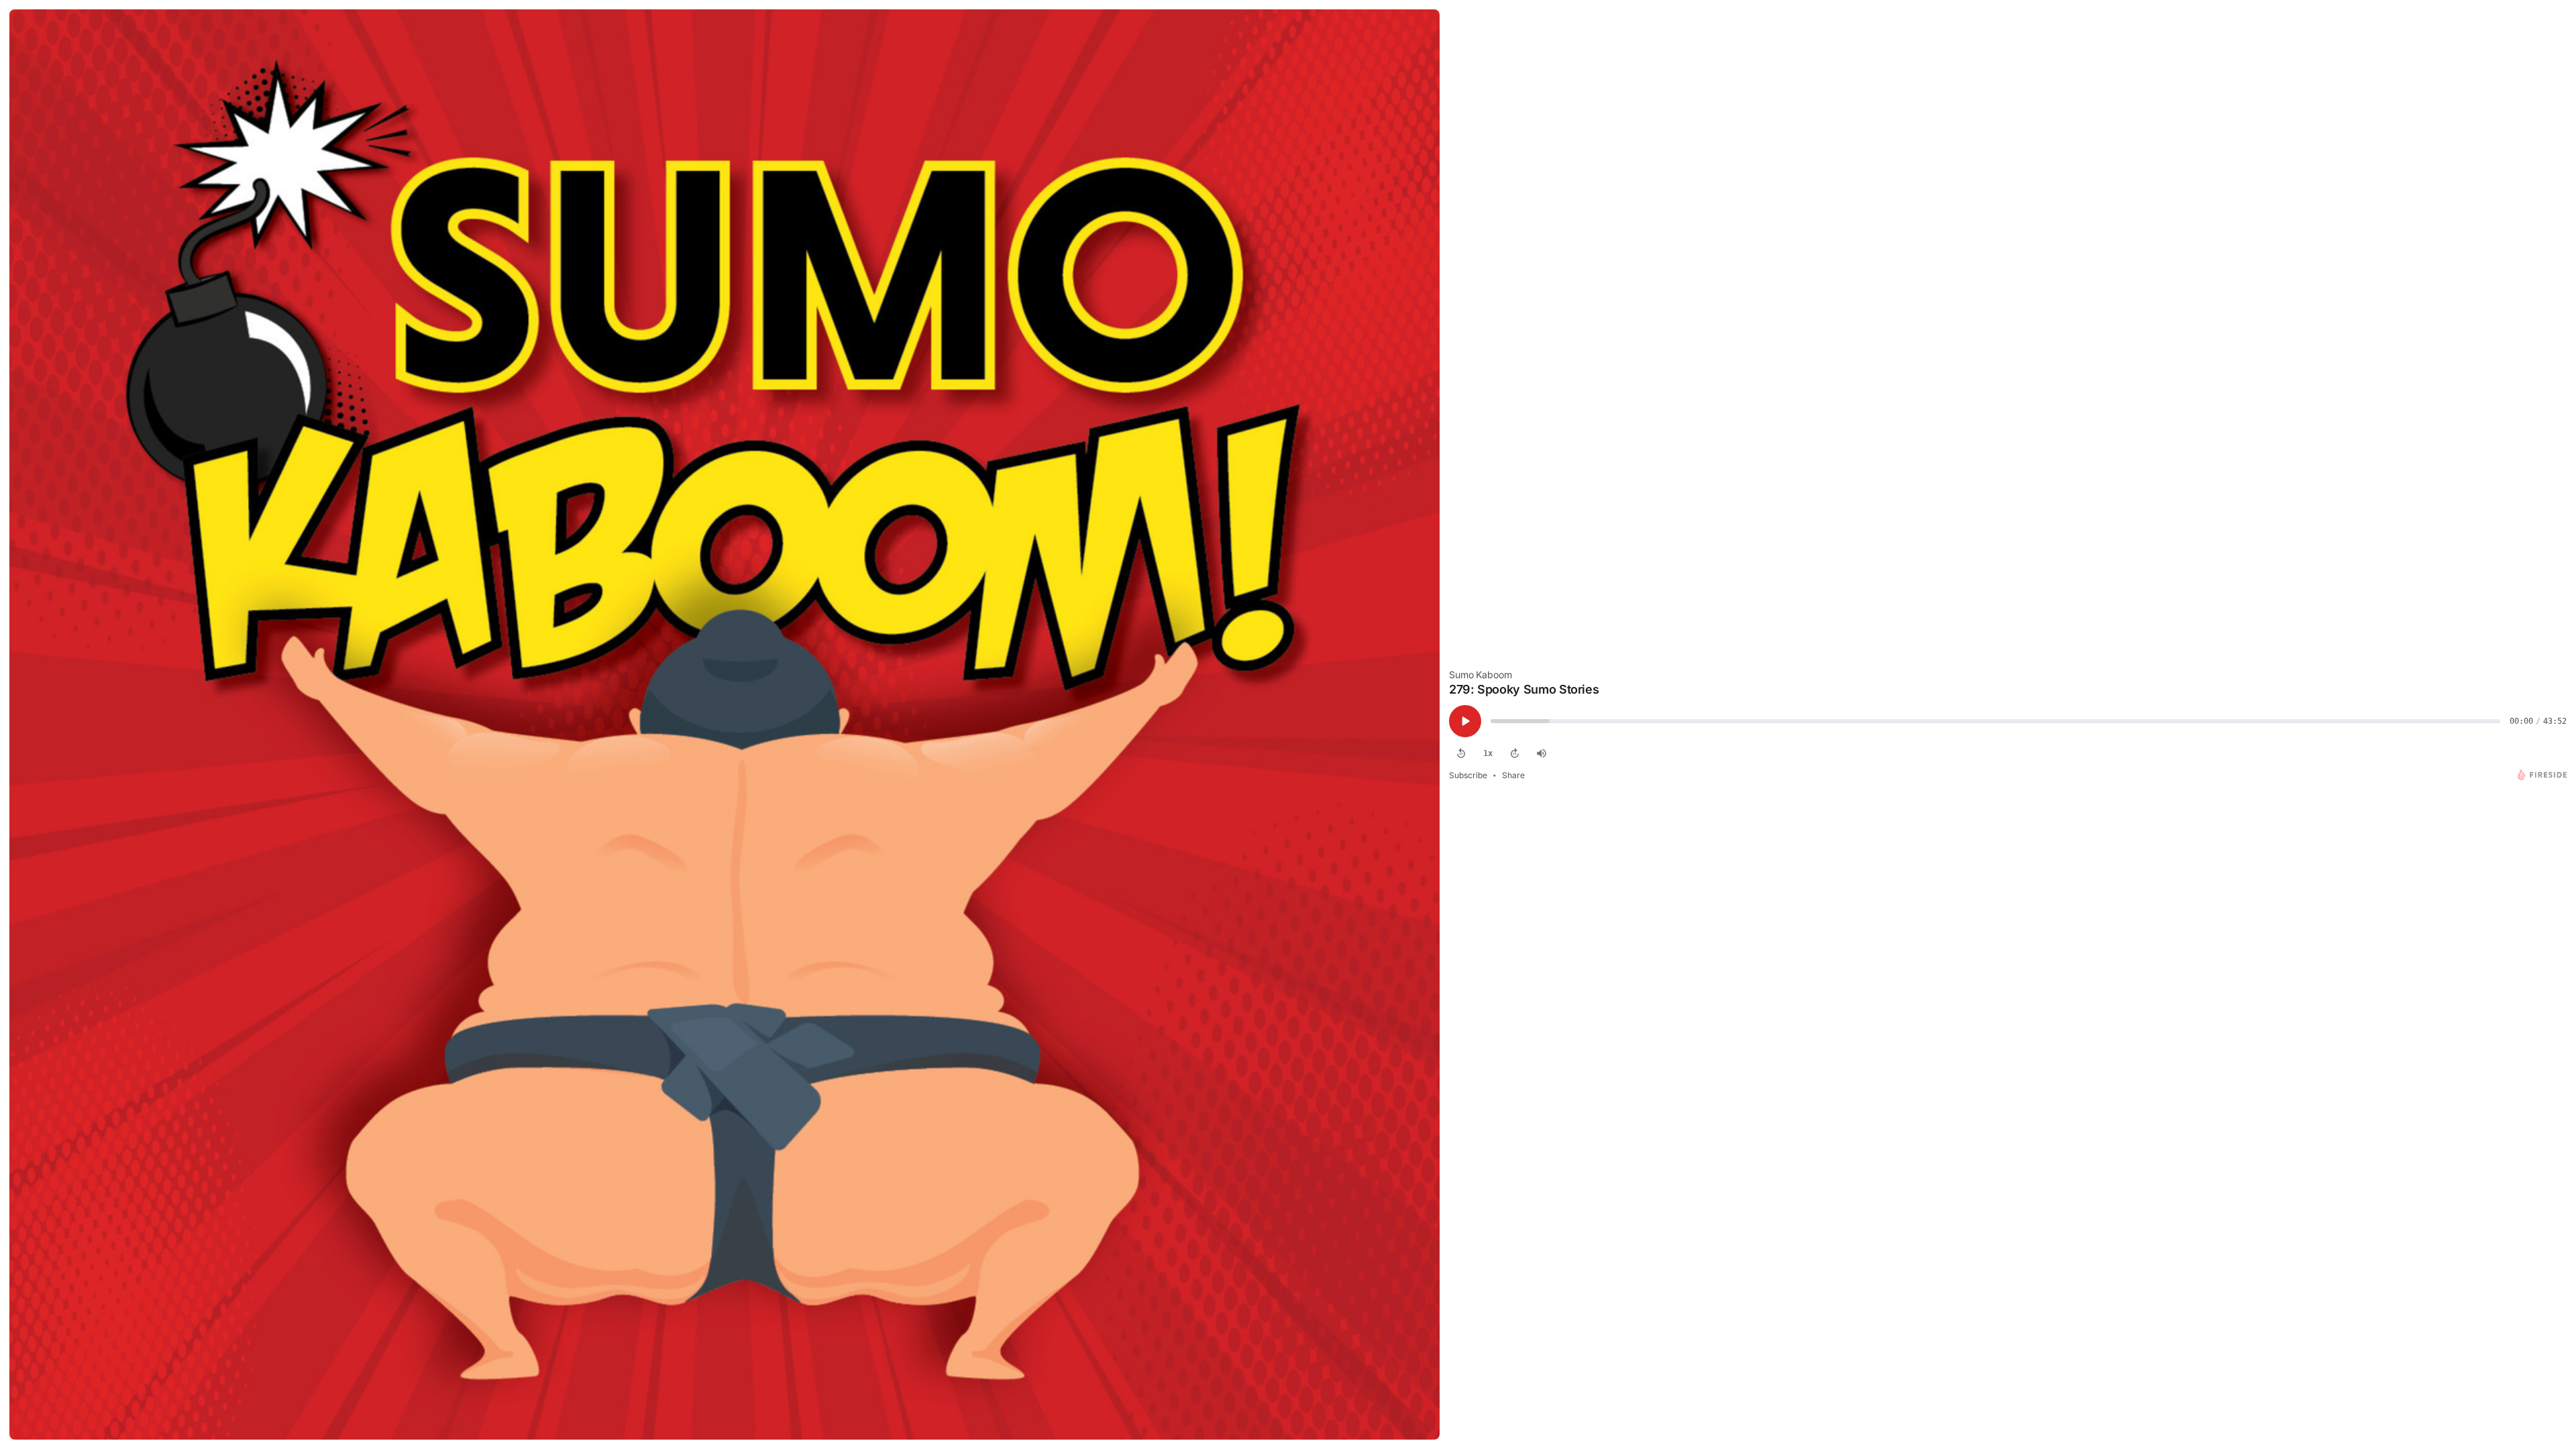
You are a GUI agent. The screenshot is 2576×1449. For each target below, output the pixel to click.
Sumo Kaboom (1480, 675)
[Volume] (1542, 753)
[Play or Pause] (1465, 721)
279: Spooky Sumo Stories (1524, 689)
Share (1513, 775)
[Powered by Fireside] (2542, 775)
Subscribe (1468, 775)
